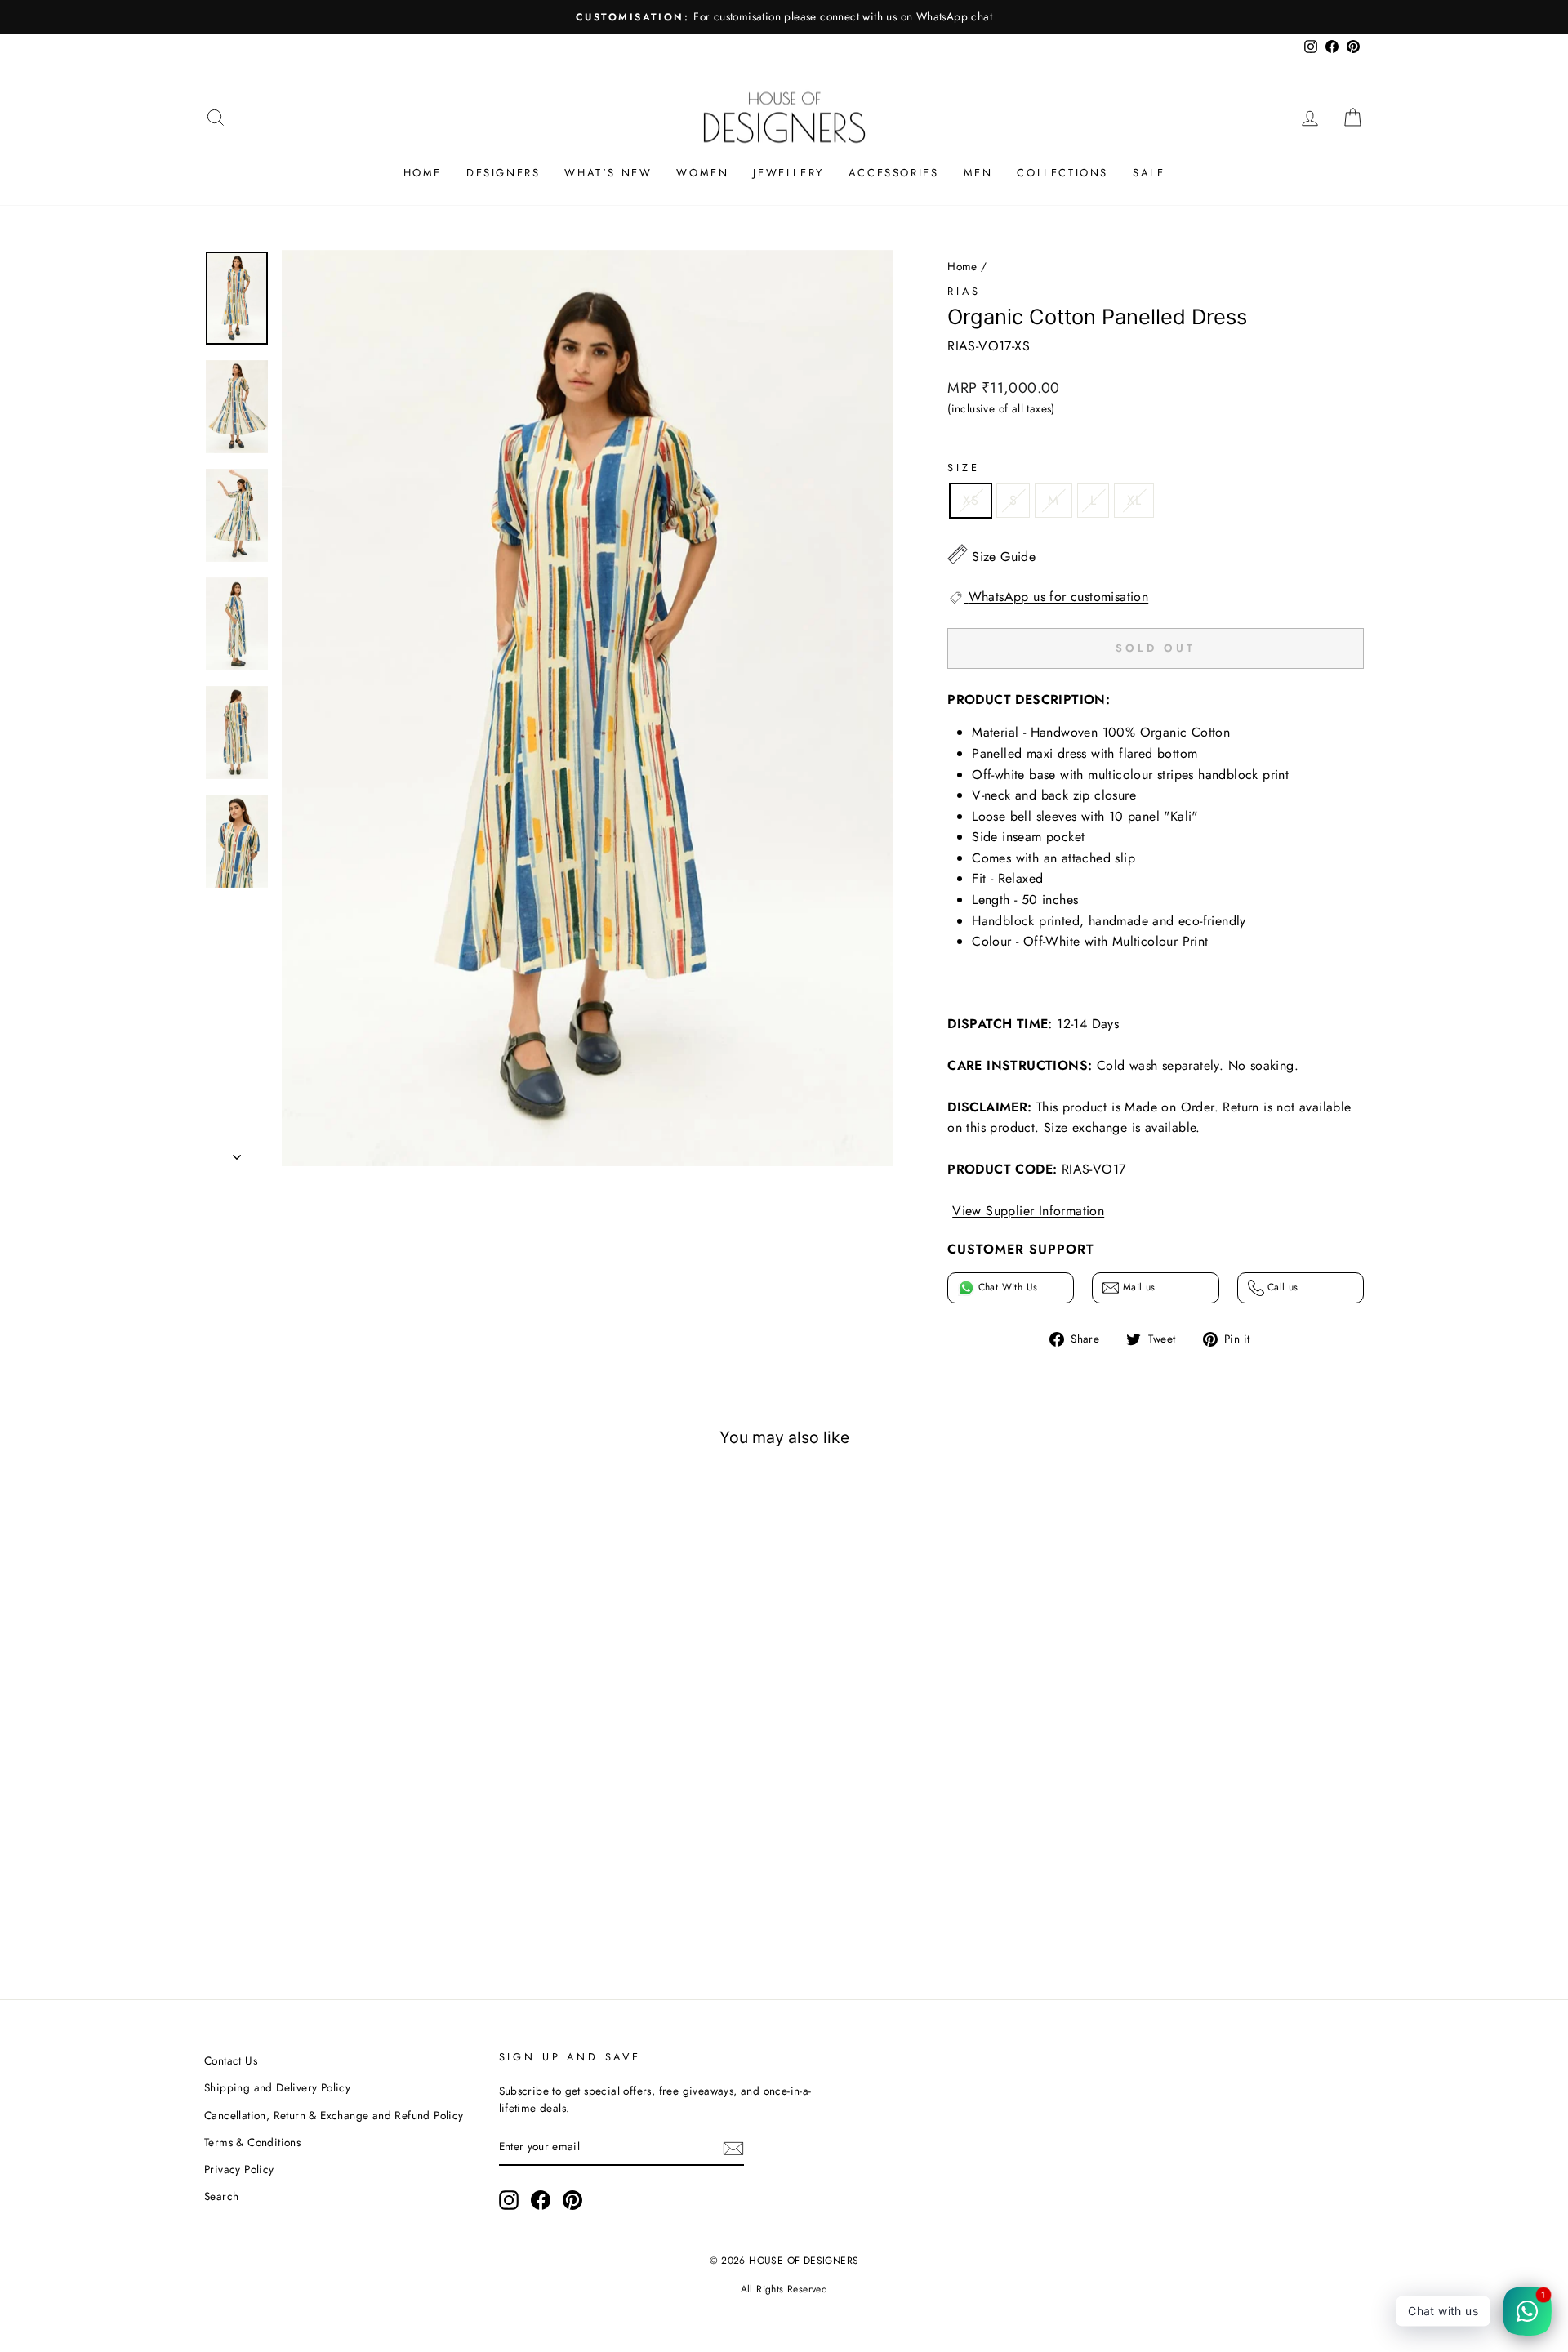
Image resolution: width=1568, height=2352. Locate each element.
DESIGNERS (503, 173)
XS (971, 500)
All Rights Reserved (784, 2289)
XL (1134, 500)
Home (962, 266)
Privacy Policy (239, 2169)
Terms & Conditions (252, 2142)
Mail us (1137, 1287)
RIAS (964, 291)
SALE (1149, 173)
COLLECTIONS (1062, 173)
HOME (423, 173)
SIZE (963, 468)
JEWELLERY (788, 173)
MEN (978, 173)
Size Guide (1004, 557)
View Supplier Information (1028, 1211)
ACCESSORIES (894, 173)
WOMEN (702, 173)
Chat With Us (1006, 1287)
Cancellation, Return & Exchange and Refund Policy (334, 2115)
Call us (1281, 1287)
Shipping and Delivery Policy (277, 2087)
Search (221, 2196)
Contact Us (231, 2060)
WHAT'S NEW (608, 173)
